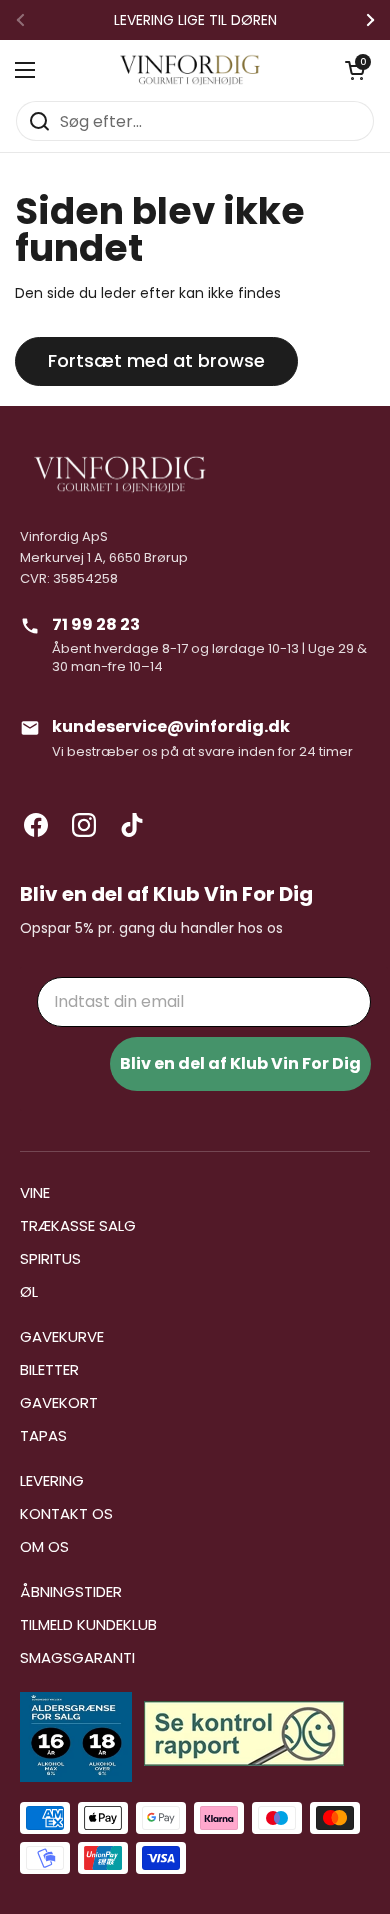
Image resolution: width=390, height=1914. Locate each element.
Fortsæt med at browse (156, 360)
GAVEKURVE (62, 1336)
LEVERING (52, 1480)
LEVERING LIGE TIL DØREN (195, 20)
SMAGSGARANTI (77, 1657)
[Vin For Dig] (190, 70)
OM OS (44, 1546)
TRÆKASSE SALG (78, 1225)
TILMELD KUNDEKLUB (88, 1624)
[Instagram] (84, 825)
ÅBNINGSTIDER (71, 1591)
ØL (29, 1291)
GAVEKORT (59, 1402)
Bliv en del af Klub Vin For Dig (240, 1063)
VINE (35, 1192)
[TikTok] (132, 825)
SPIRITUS (50, 1258)
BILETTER (49, 1369)
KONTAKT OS (66, 1513)
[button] (355, 70)
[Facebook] (36, 825)
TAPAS (43, 1435)
